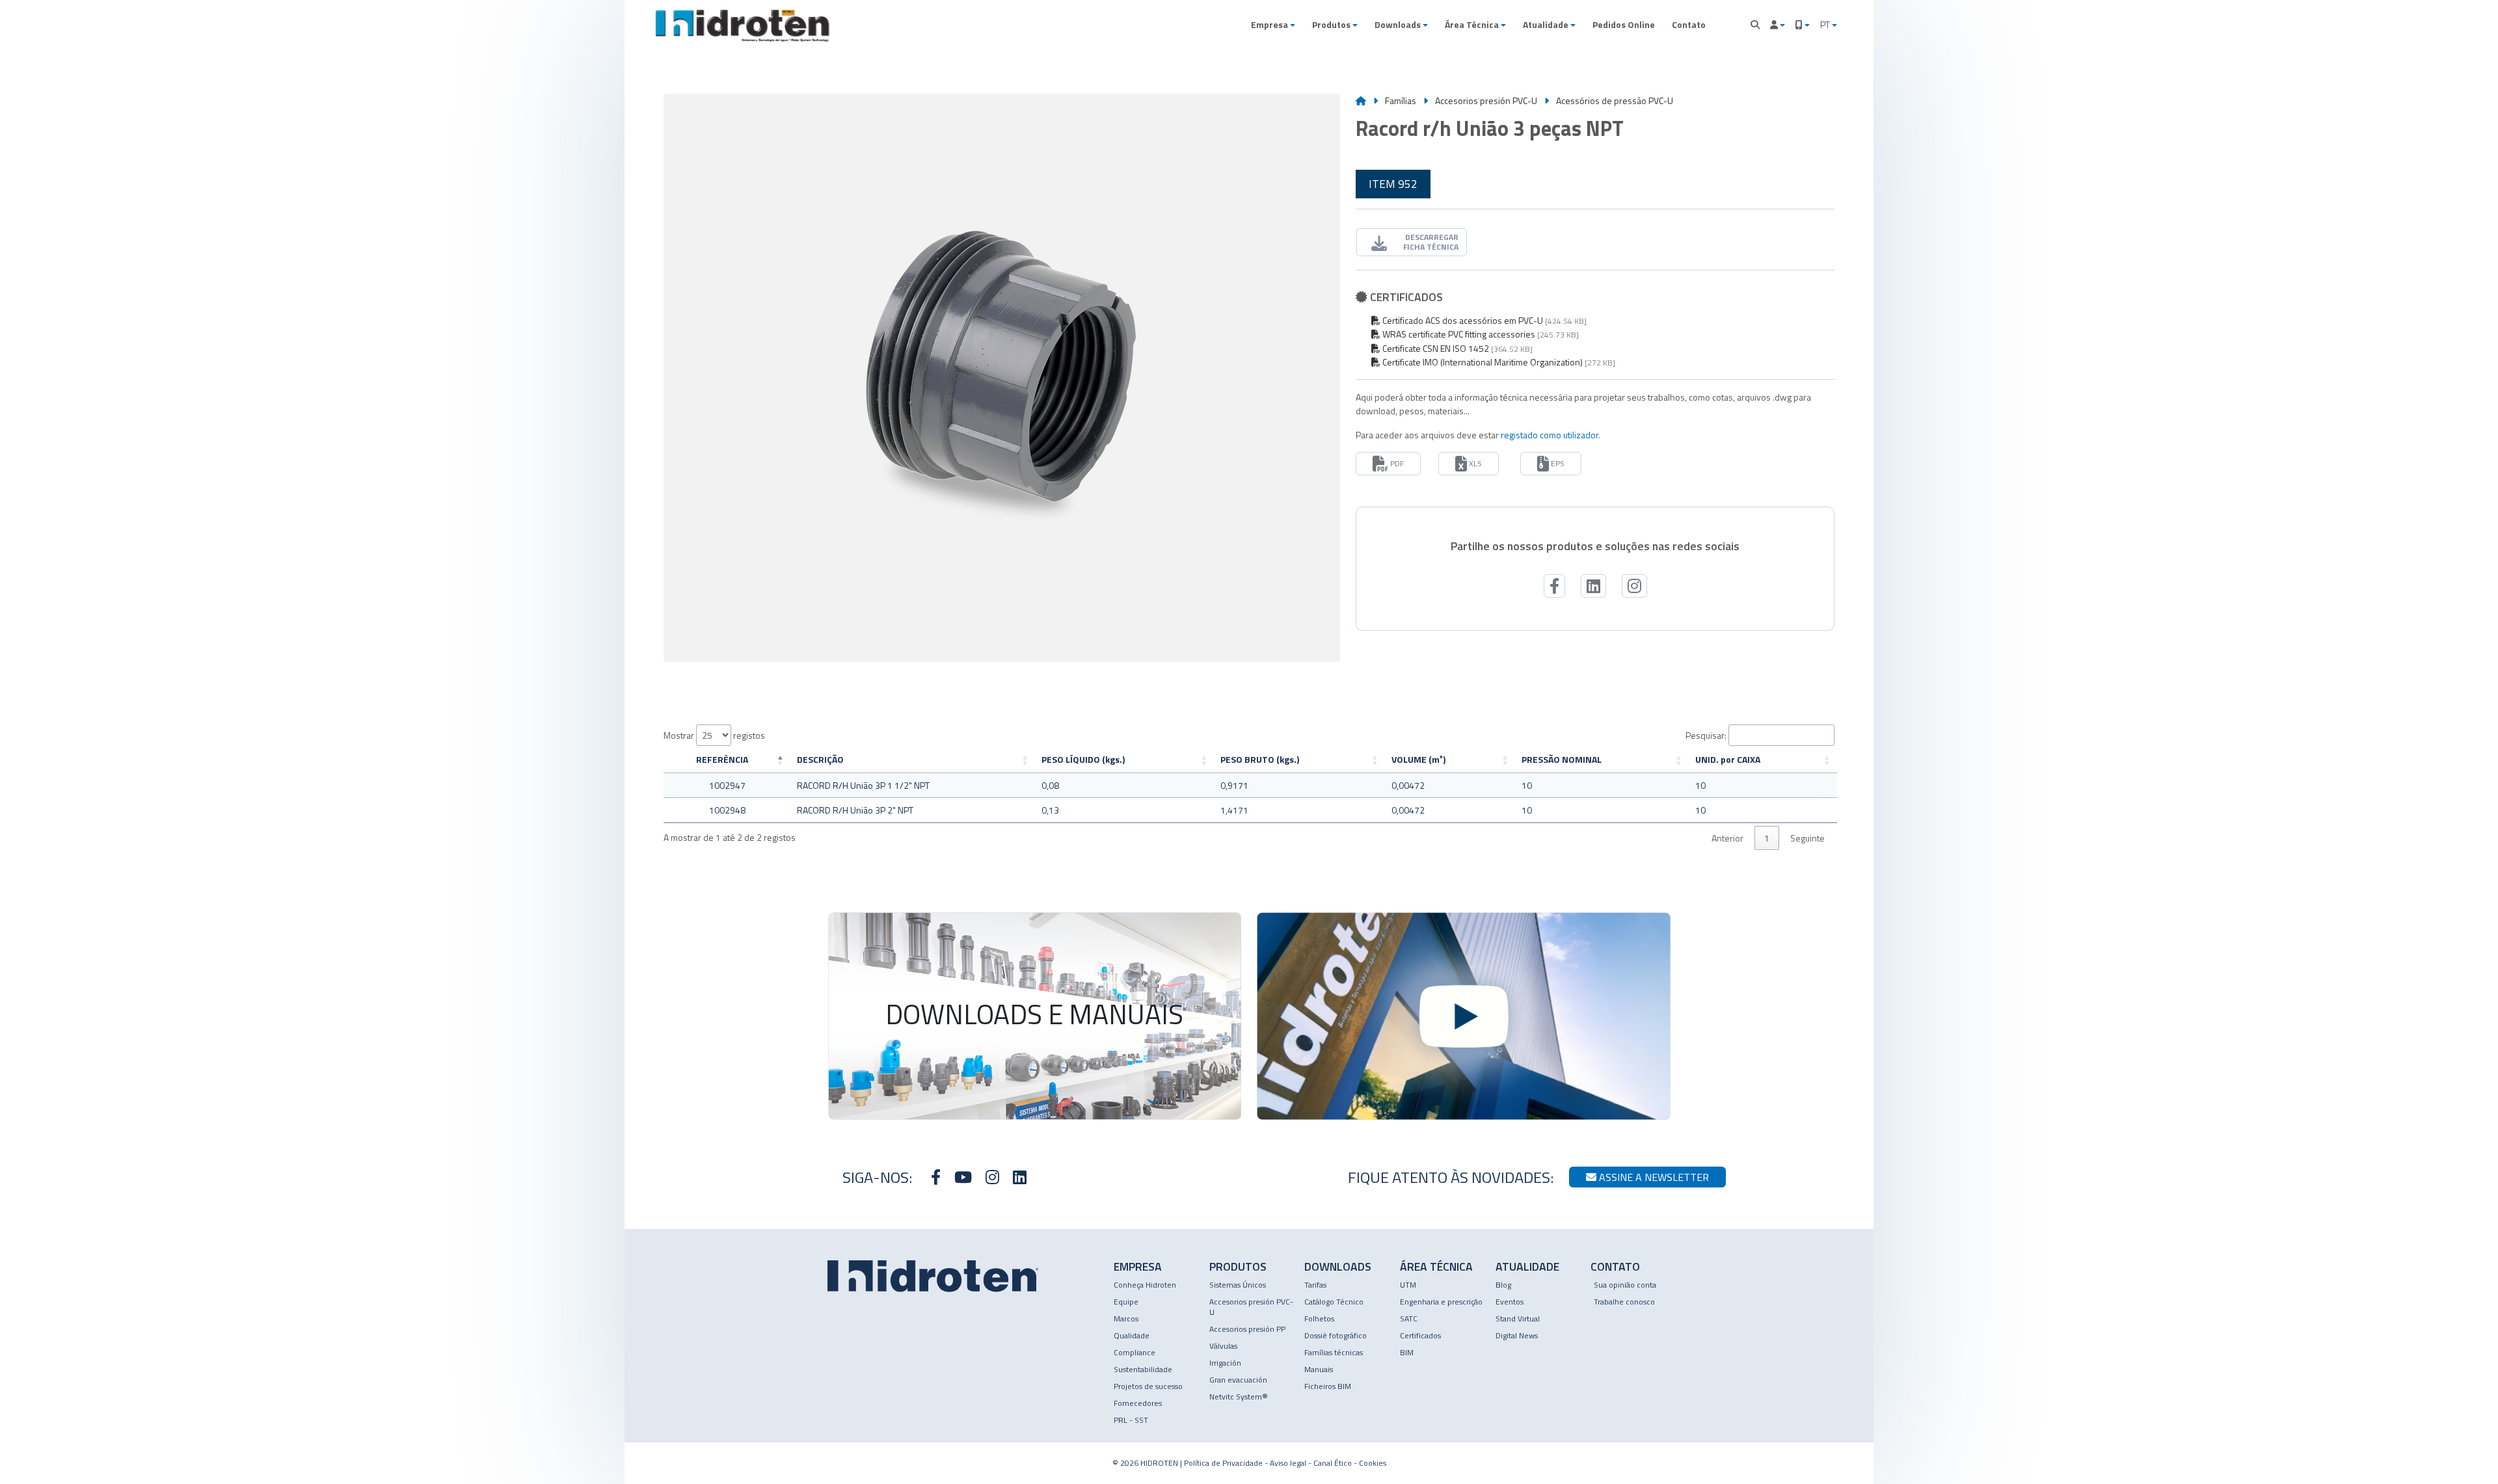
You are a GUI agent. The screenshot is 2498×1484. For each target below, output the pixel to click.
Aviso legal (1288, 1463)
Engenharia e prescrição (1441, 1302)
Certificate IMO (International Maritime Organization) (1482, 362)
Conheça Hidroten (1145, 1285)
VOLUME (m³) (1418, 759)
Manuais (1319, 1369)
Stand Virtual (1518, 1318)
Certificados (1420, 1335)
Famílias (1401, 100)
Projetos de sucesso (1148, 1386)
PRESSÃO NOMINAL (1562, 759)
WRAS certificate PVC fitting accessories (1458, 334)
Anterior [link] (1727, 838)
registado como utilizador (1550, 435)
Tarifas (1315, 1285)
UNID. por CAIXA (1728, 759)
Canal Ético (1333, 1463)
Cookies (1373, 1463)
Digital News (1517, 1335)
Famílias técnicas (1334, 1352)
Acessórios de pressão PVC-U (1615, 100)
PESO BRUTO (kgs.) (1260, 759)
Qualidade (1132, 1335)
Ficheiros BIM (1328, 1386)
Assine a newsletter (1653, 1177)
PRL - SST (1131, 1420)
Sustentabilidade (1143, 1369)
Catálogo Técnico (1334, 1302)
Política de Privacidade (1223, 1463)
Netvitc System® (1239, 1397)
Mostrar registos (714, 735)
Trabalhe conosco (1624, 1302)
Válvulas (1223, 1346)
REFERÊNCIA (722, 759)
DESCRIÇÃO (820, 759)
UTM (1408, 1285)
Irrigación (1225, 1363)
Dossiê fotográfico (1336, 1335)
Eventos (1510, 1302)
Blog (1503, 1285)
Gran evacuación (1238, 1380)
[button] (1273, 25)
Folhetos (1319, 1318)
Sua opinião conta (1625, 1285)
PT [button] (1826, 24)
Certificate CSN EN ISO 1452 (1435, 348)
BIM (1407, 1352)
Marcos (1126, 1318)
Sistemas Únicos (1238, 1285)
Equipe (1126, 1302)
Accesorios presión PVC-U (1487, 100)
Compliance (1135, 1352)
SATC (1409, 1318)
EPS (1557, 463)
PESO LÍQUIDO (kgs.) (1083, 759)
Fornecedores (1138, 1403)
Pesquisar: (1706, 735)
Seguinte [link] (1807, 838)
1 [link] (1767, 838)
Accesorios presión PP (1247, 1329)
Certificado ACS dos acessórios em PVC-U (1462, 320)
